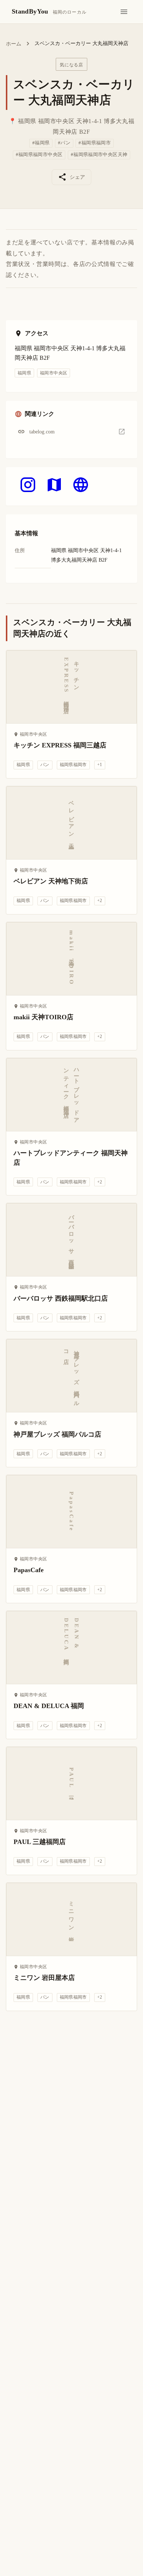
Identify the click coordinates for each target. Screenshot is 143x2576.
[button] (71, 432)
